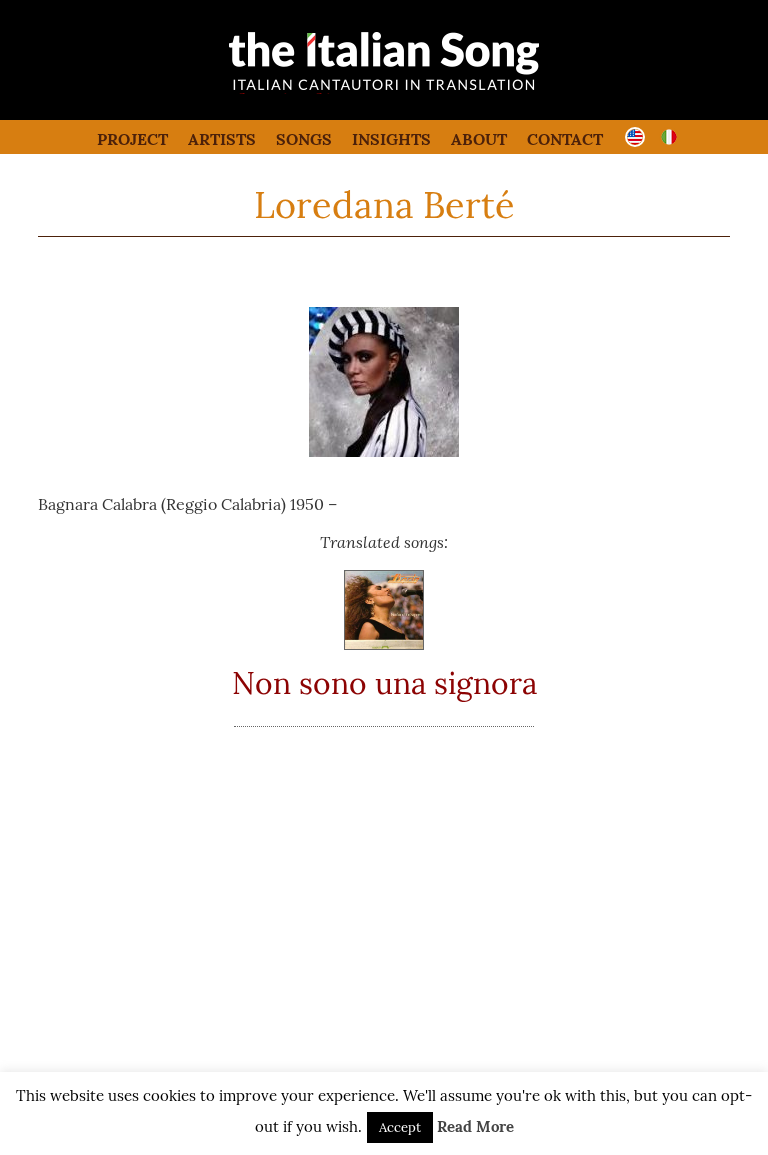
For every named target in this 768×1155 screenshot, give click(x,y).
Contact (565, 139)
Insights (391, 139)
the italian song (333, 90)
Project (132, 139)
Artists (222, 139)
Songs (304, 139)
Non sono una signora (384, 683)
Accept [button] (400, 1127)
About (479, 139)
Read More (475, 1126)
